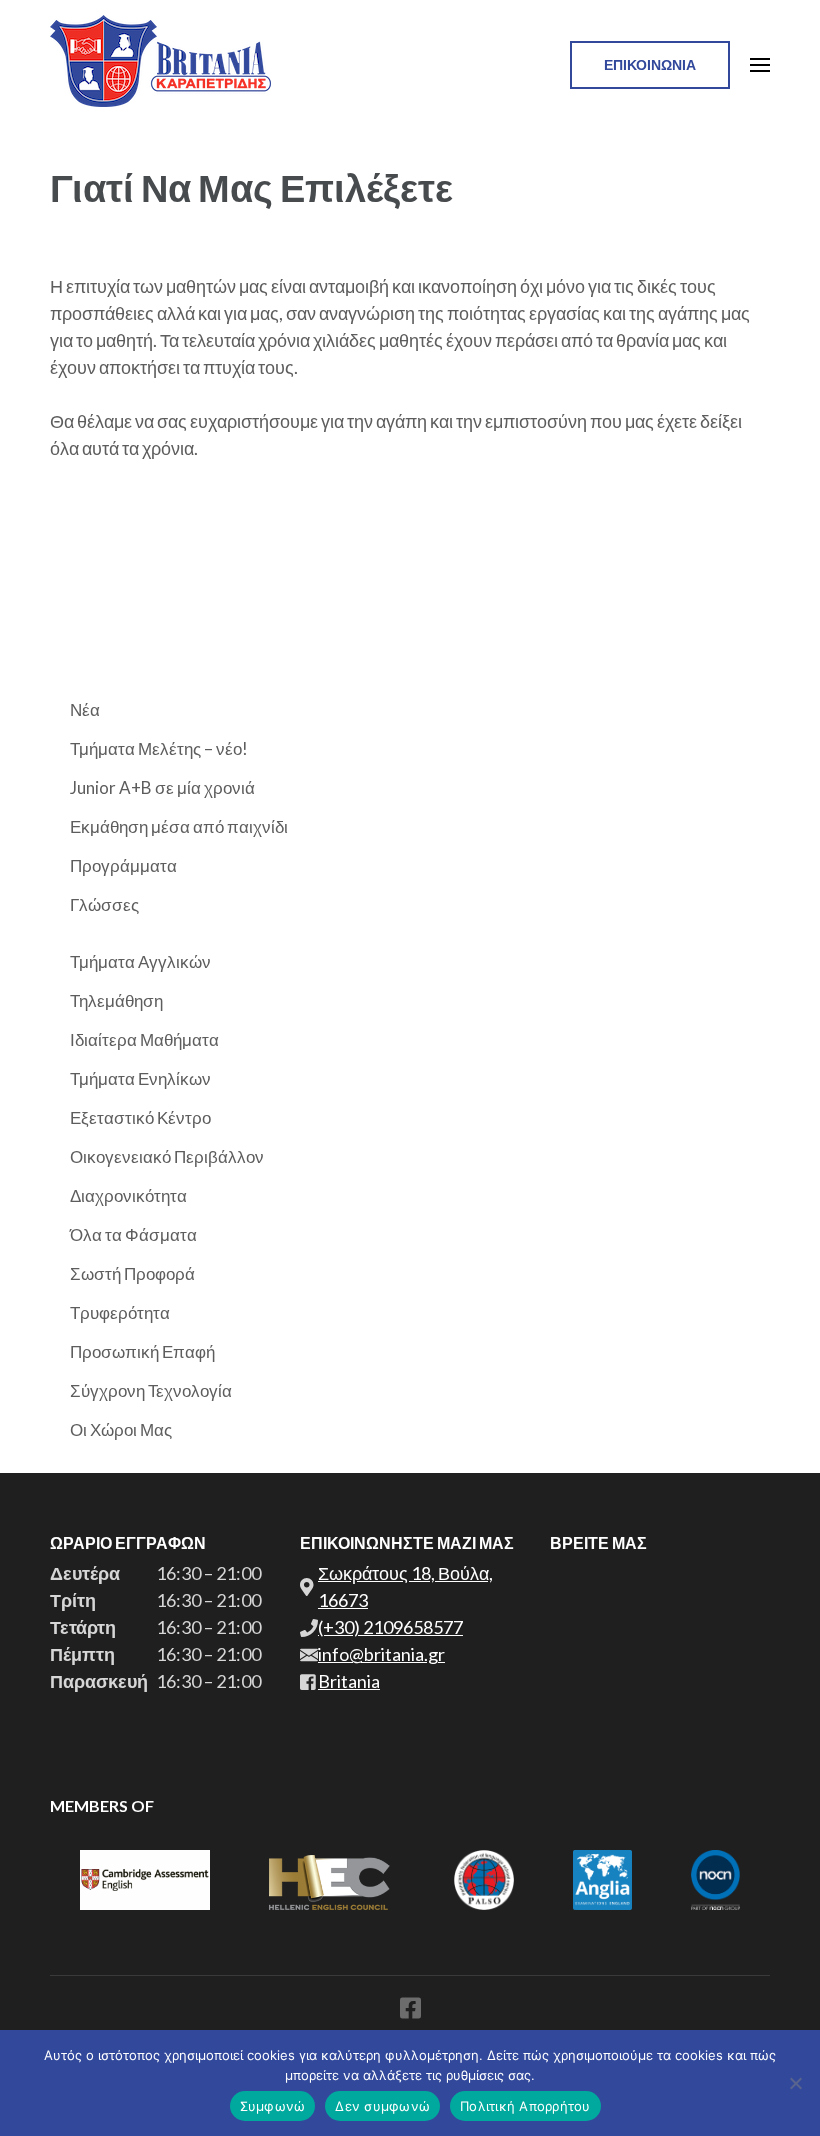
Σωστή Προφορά (132, 1273)
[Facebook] (410, 2011)
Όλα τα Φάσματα (133, 1234)
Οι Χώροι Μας (121, 1429)
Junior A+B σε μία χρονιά (162, 787)
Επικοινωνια (650, 64)
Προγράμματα (123, 865)
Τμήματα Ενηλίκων (140, 1078)
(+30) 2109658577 (390, 1627)
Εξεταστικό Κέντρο (140, 1117)
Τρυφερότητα (120, 1312)
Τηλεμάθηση (116, 1000)
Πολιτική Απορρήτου (525, 2106)
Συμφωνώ (273, 2106)
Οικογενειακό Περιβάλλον (167, 1156)
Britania (349, 1681)
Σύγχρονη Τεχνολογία (151, 1390)
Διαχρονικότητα (128, 1195)
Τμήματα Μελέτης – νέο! (159, 748)
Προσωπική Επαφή (142, 1351)
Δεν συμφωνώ (382, 2106)
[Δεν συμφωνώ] (795, 2083)
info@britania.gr (381, 1654)
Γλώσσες (104, 904)
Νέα (85, 709)
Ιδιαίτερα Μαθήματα (144, 1039)
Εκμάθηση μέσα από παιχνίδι (179, 826)
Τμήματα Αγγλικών (140, 961)
